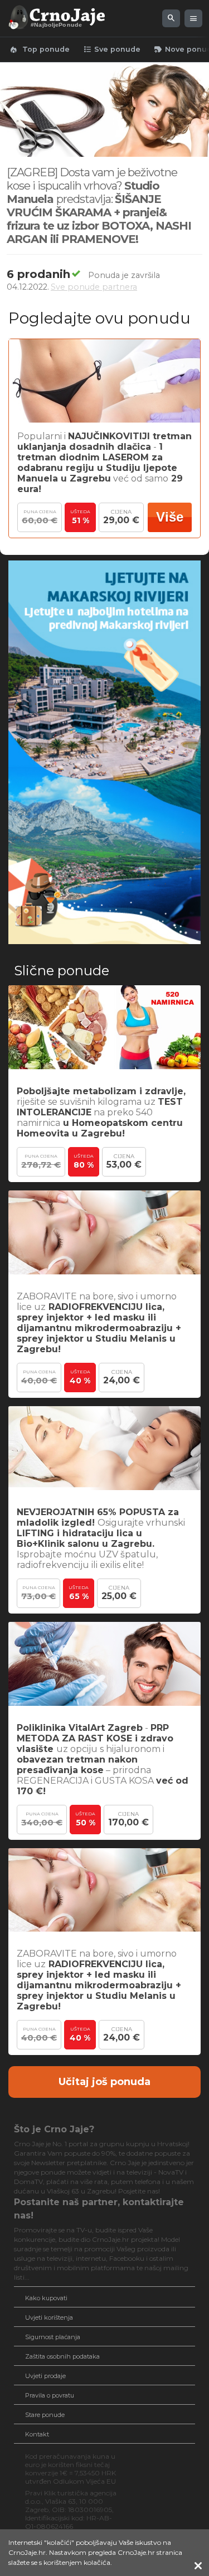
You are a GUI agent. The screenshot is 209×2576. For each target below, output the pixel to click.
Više (170, 517)
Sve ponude (112, 49)
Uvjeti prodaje (45, 2376)
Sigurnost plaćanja (53, 2337)
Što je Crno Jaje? (54, 2129)
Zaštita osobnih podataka (62, 2356)
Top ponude (39, 49)
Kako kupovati (46, 2298)
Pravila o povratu (50, 2395)
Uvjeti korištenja (49, 2317)
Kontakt (37, 2434)
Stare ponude (45, 2415)
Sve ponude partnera (94, 287)
